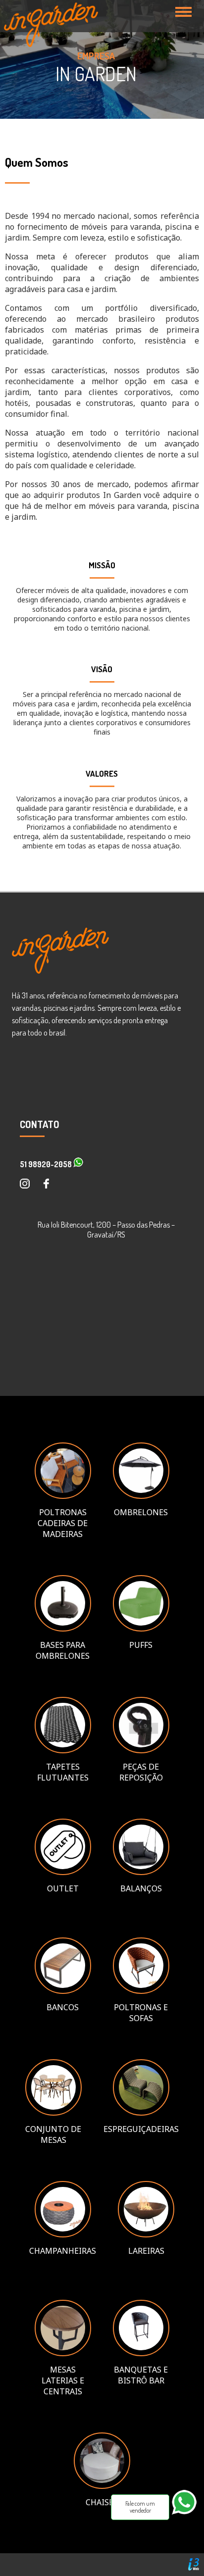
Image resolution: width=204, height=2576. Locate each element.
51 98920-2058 (47, 1164)
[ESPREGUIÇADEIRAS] (141, 2113)
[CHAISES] (102, 2486)
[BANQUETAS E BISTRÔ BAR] (141, 2353)
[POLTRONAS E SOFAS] (141, 1991)
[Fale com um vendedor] (188, 2519)
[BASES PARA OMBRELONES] (63, 1629)
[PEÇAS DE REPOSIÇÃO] (141, 1750)
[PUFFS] (141, 1629)
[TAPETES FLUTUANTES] (63, 1750)
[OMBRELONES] (141, 1496)
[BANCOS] (63, 1991)
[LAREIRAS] (146, 2234)
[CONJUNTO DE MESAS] (53, 2113)
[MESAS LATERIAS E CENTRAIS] (63, 2353)
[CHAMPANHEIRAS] (63, 2234)
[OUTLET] (63, 1872)
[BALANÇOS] (141, 1872)
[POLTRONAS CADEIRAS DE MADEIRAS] (63, 1496)
